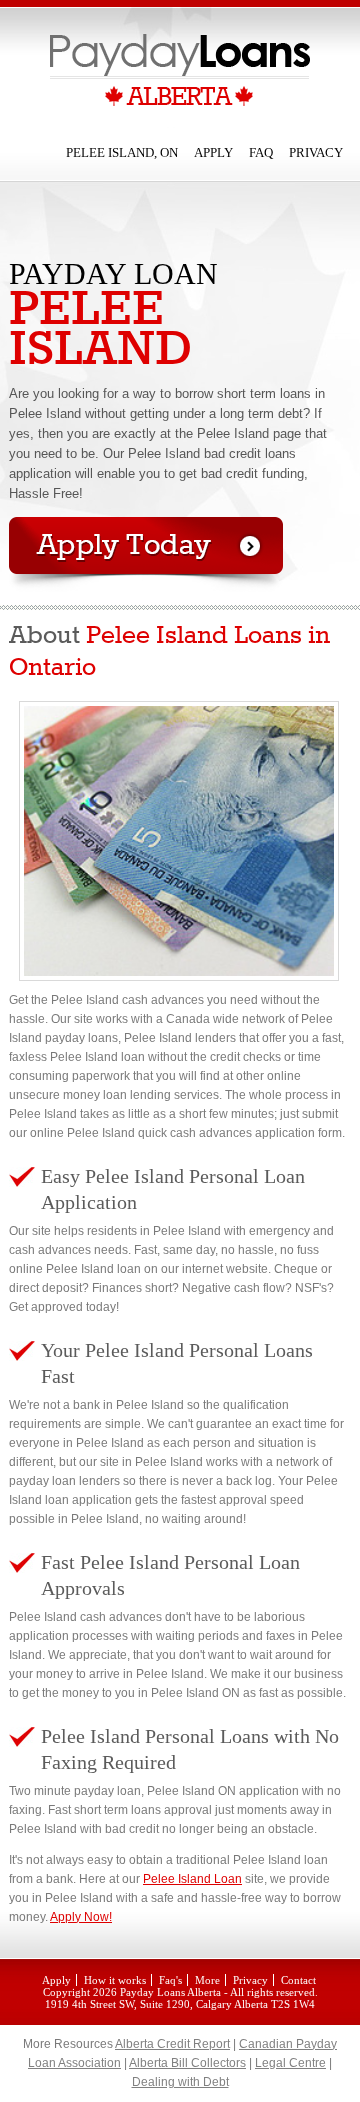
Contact (298, 1980)
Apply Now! (81, 1917)
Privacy (316, 152)
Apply (213, 152)
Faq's (170, 1980)
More (207, 1980)
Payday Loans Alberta (170, 1992)
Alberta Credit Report (172, 2044)
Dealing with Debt (180, 2082)
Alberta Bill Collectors (187, 2063)
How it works (115, 1980)
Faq (261, 152)
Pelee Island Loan (192, 1879)
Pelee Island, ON (122, 152)
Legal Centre (290, 2063)
